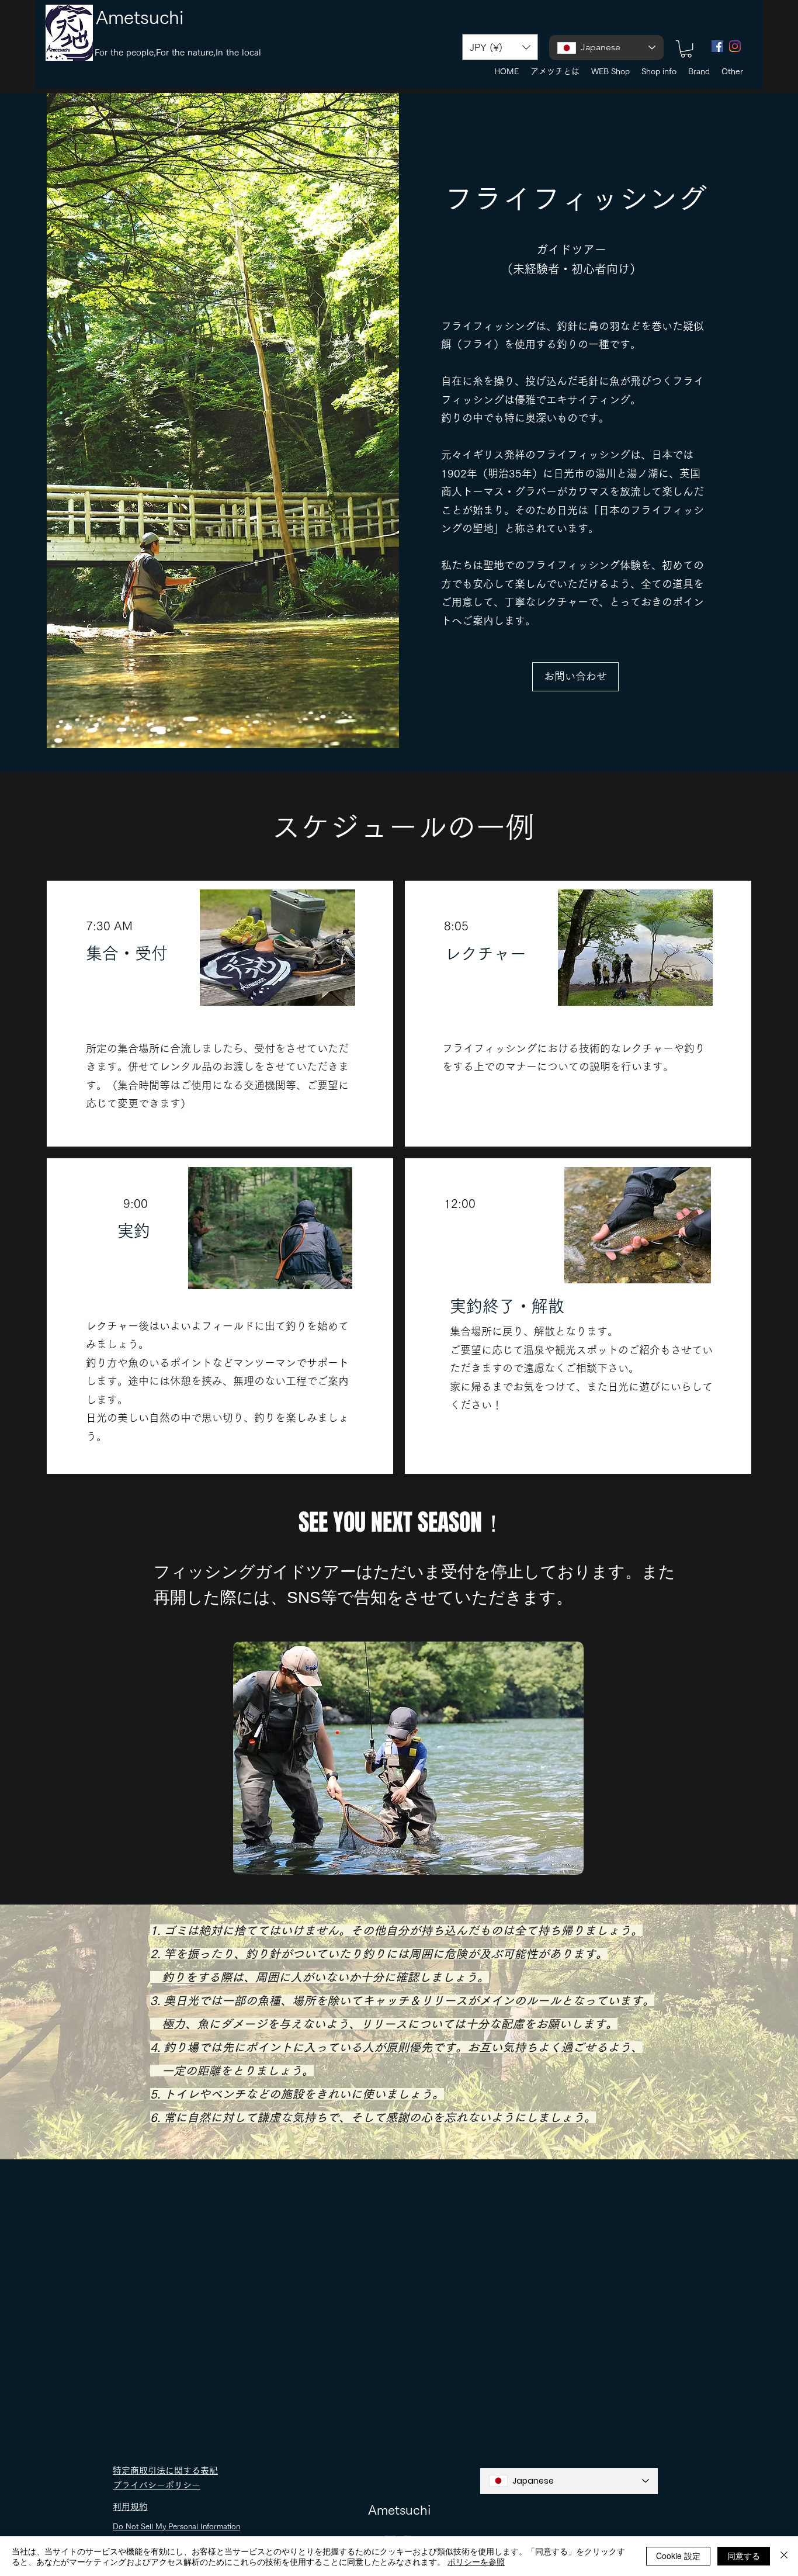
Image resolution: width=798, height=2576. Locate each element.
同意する (744, 2556)
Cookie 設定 (678, 2556)
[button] (500, 47)
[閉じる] (784, 2556)
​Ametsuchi (140, 17)
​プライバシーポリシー (157, 2485)
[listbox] (500, 47)
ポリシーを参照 (476, 2561)
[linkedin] (735, 46)
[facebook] (717, 46)
